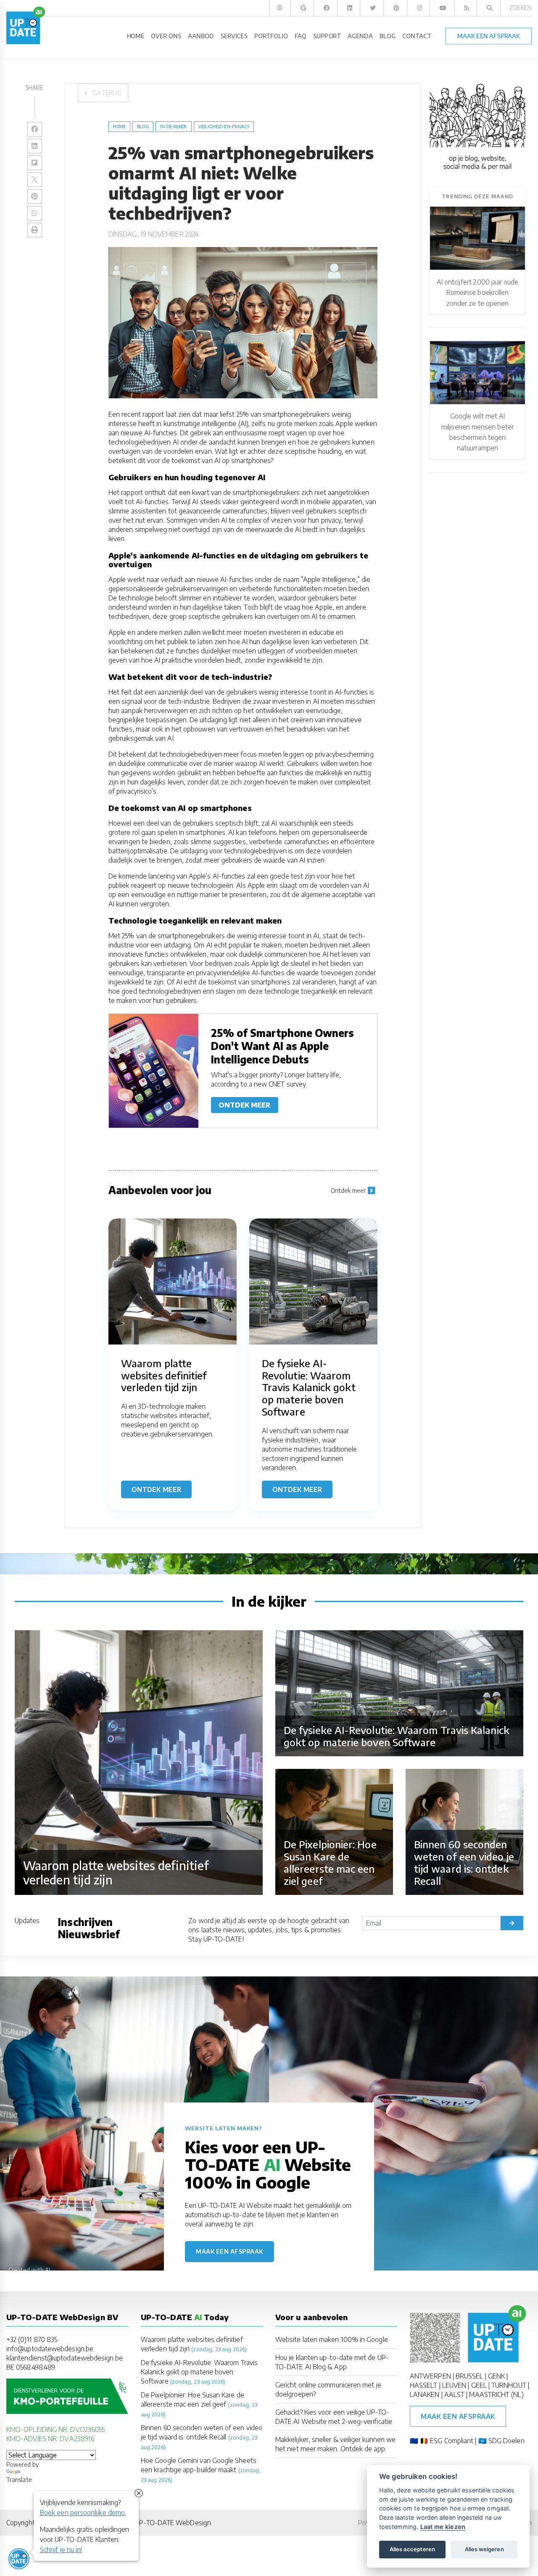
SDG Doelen (506, 2441)
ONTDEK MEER (245, 1105)
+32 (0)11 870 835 (32, 2339)
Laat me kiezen (443, 2527)
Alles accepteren (412, 2549)
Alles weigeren (484, 2549)
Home (119, 126)
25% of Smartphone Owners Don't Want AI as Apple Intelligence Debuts (283, 1046)
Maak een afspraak (229, 2251)
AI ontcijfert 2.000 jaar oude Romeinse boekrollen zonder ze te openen (477, 293)
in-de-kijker (174, 126)
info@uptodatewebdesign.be (50, 2349)
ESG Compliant (452, 2441)
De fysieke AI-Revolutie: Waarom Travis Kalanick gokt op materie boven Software (199, 2372)
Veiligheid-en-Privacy (224, 126)
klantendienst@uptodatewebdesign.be (65, 2358)
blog (143, 126)
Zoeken (521, 8)
